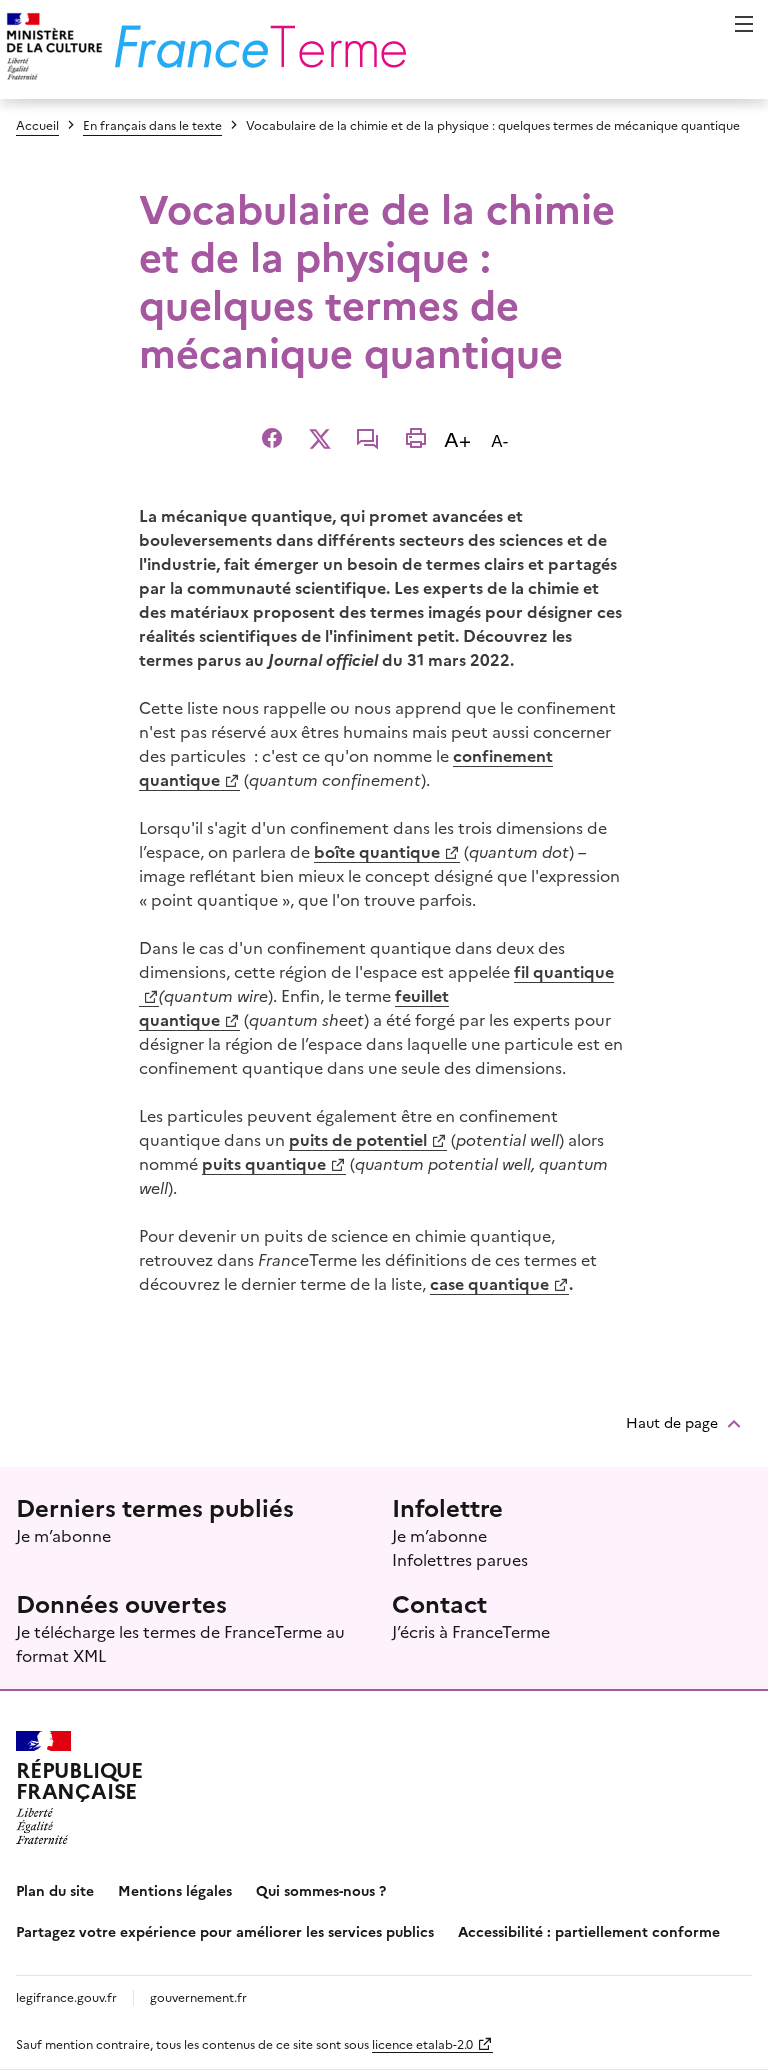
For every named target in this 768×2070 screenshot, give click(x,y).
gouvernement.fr (198, 1996)
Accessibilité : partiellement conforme (589, 1931)
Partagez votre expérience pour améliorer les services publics (225, 1931)
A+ (461, 437)
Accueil (37, 124)
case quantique (489, 1283)
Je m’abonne (63, 1535)
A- (503, 439)
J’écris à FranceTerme (471, 1631)
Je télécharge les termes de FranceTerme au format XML (180, 1643)
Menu (744, 24)
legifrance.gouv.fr (66, 1996)
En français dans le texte (152, 124)
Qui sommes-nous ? (321, 1890)
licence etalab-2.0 (422, 2043)
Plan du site (55, 1890)
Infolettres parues (460, 1559)
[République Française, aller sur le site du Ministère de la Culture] (51, 49)
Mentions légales (175, 1890)
